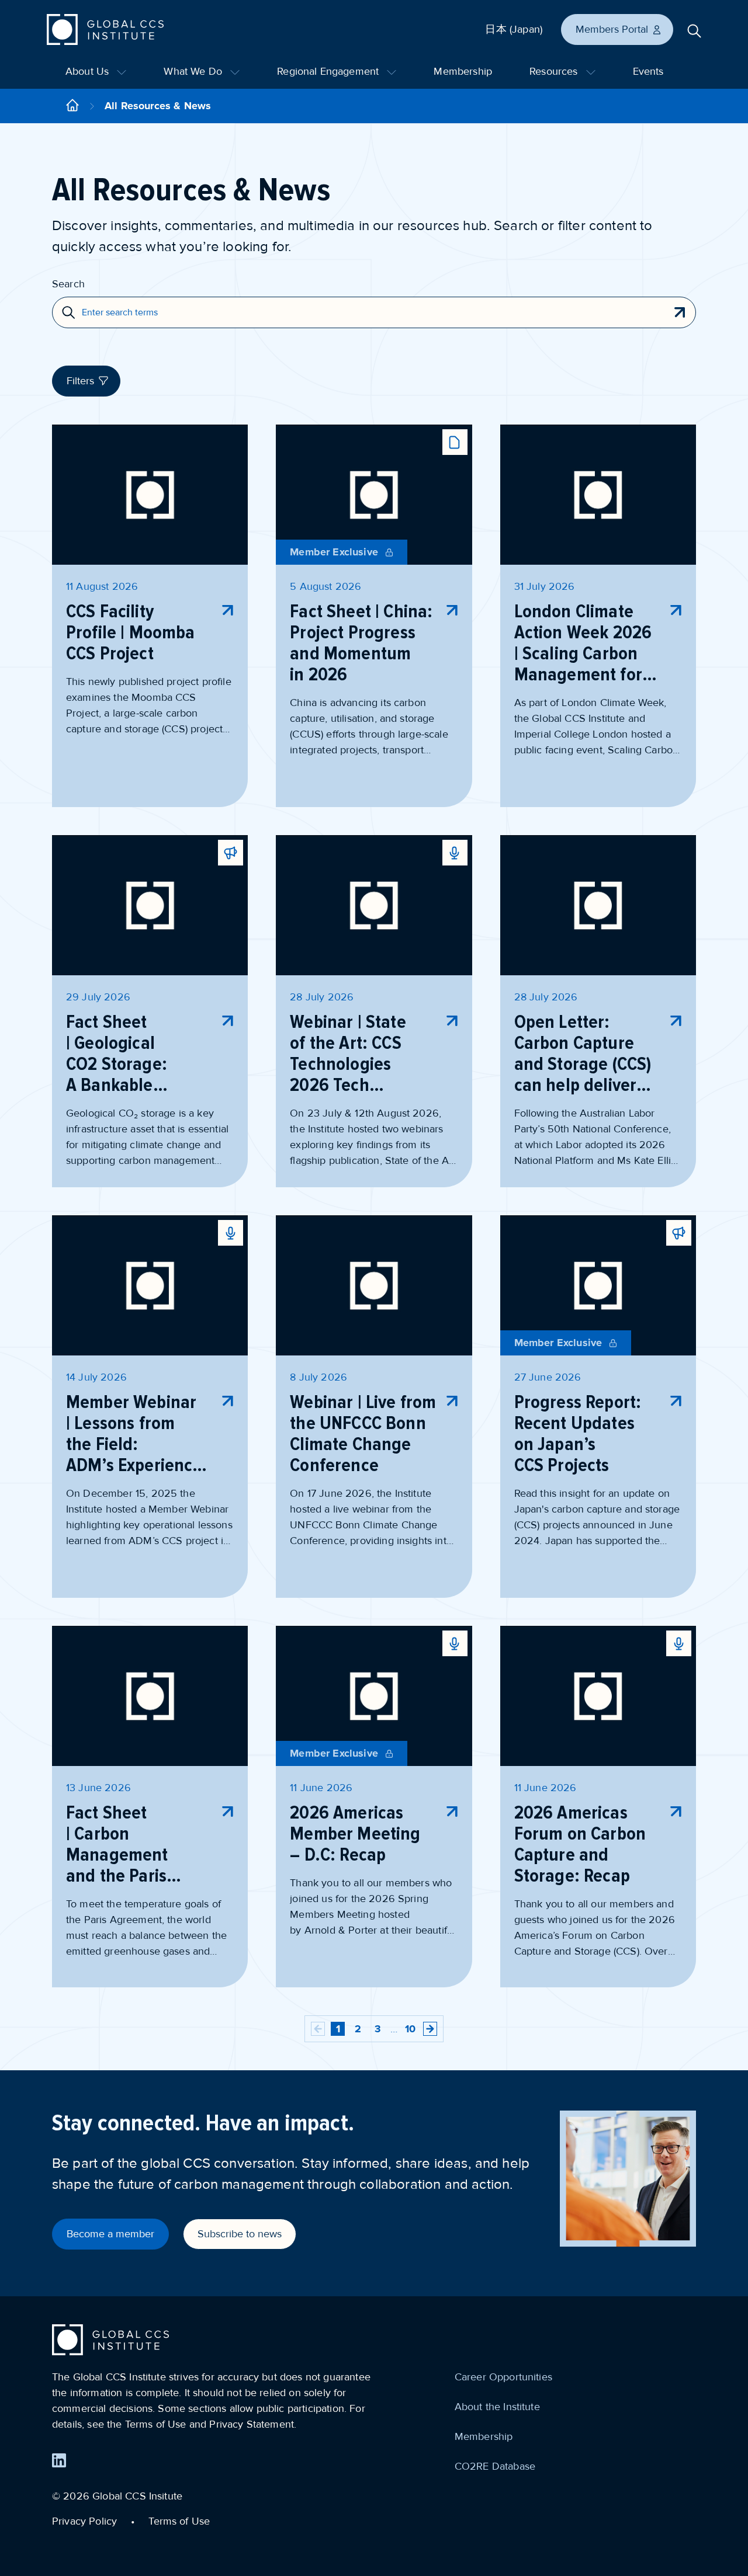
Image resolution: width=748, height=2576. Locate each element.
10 (410, 2029)
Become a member (110, 2234)
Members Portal (612, 29)
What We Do (194, 71)
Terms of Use (179, 2521)
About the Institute (497, 2407)
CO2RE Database (495, 2466)
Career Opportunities (503, 2377)
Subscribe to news (240, 2234)
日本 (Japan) (514, 29)
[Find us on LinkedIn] (59, 2460)
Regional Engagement (329, 71)
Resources (555, 71)
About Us (89, 71)
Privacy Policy (84, 2521)
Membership (463, 71)
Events (648, 71)
